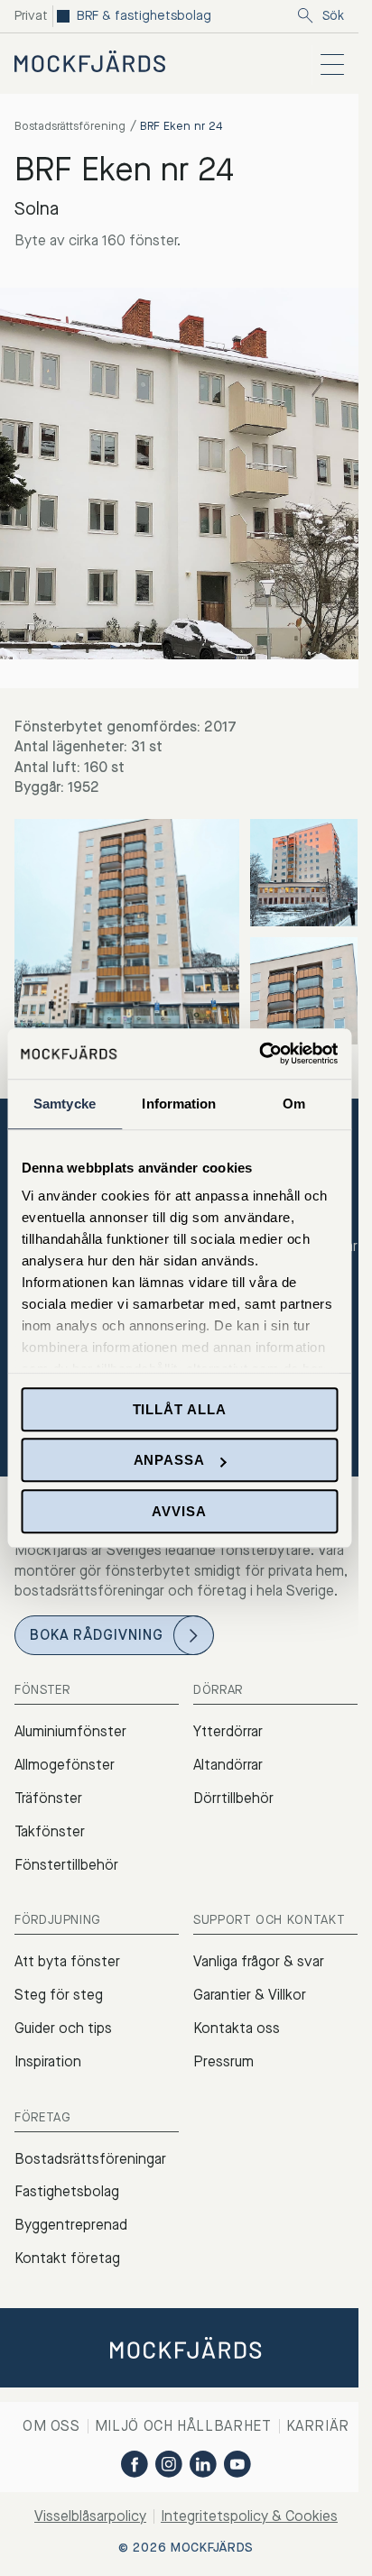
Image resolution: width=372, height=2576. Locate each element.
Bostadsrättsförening (70, 126)
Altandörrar (228, 1765)
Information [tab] (179, 1104)
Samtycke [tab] (65, 1104)
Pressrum (223, 2061)
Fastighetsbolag (67, 2191)
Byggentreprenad (71, 2225)
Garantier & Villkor (250, 1995)
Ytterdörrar (228, 1731)
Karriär (318, 2426)
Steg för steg (59, 1995)
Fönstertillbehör (66, 1865)
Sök (333, 16)
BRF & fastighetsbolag (144, 16)
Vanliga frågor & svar (259, 1961)
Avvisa (179, 1511)
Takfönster (50, 1831)
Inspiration (48, 2061)
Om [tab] (294, 1104)
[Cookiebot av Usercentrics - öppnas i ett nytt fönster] (259, 1053)
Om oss (51, 2426)
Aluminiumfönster (70, 1731)
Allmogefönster (65, 1765)
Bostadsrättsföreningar (90, 2159)
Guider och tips (63, 2028)
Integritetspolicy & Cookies (249, 2516)
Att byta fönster (67, 1961)
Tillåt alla (180, 1409)
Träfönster (48, 1798)
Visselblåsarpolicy (90, 2516)
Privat (31, 16)
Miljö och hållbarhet (183, 2426)
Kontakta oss (237, 2028)
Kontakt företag (67, 2258)
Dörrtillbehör (233, 1798)
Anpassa (169, 1460)
